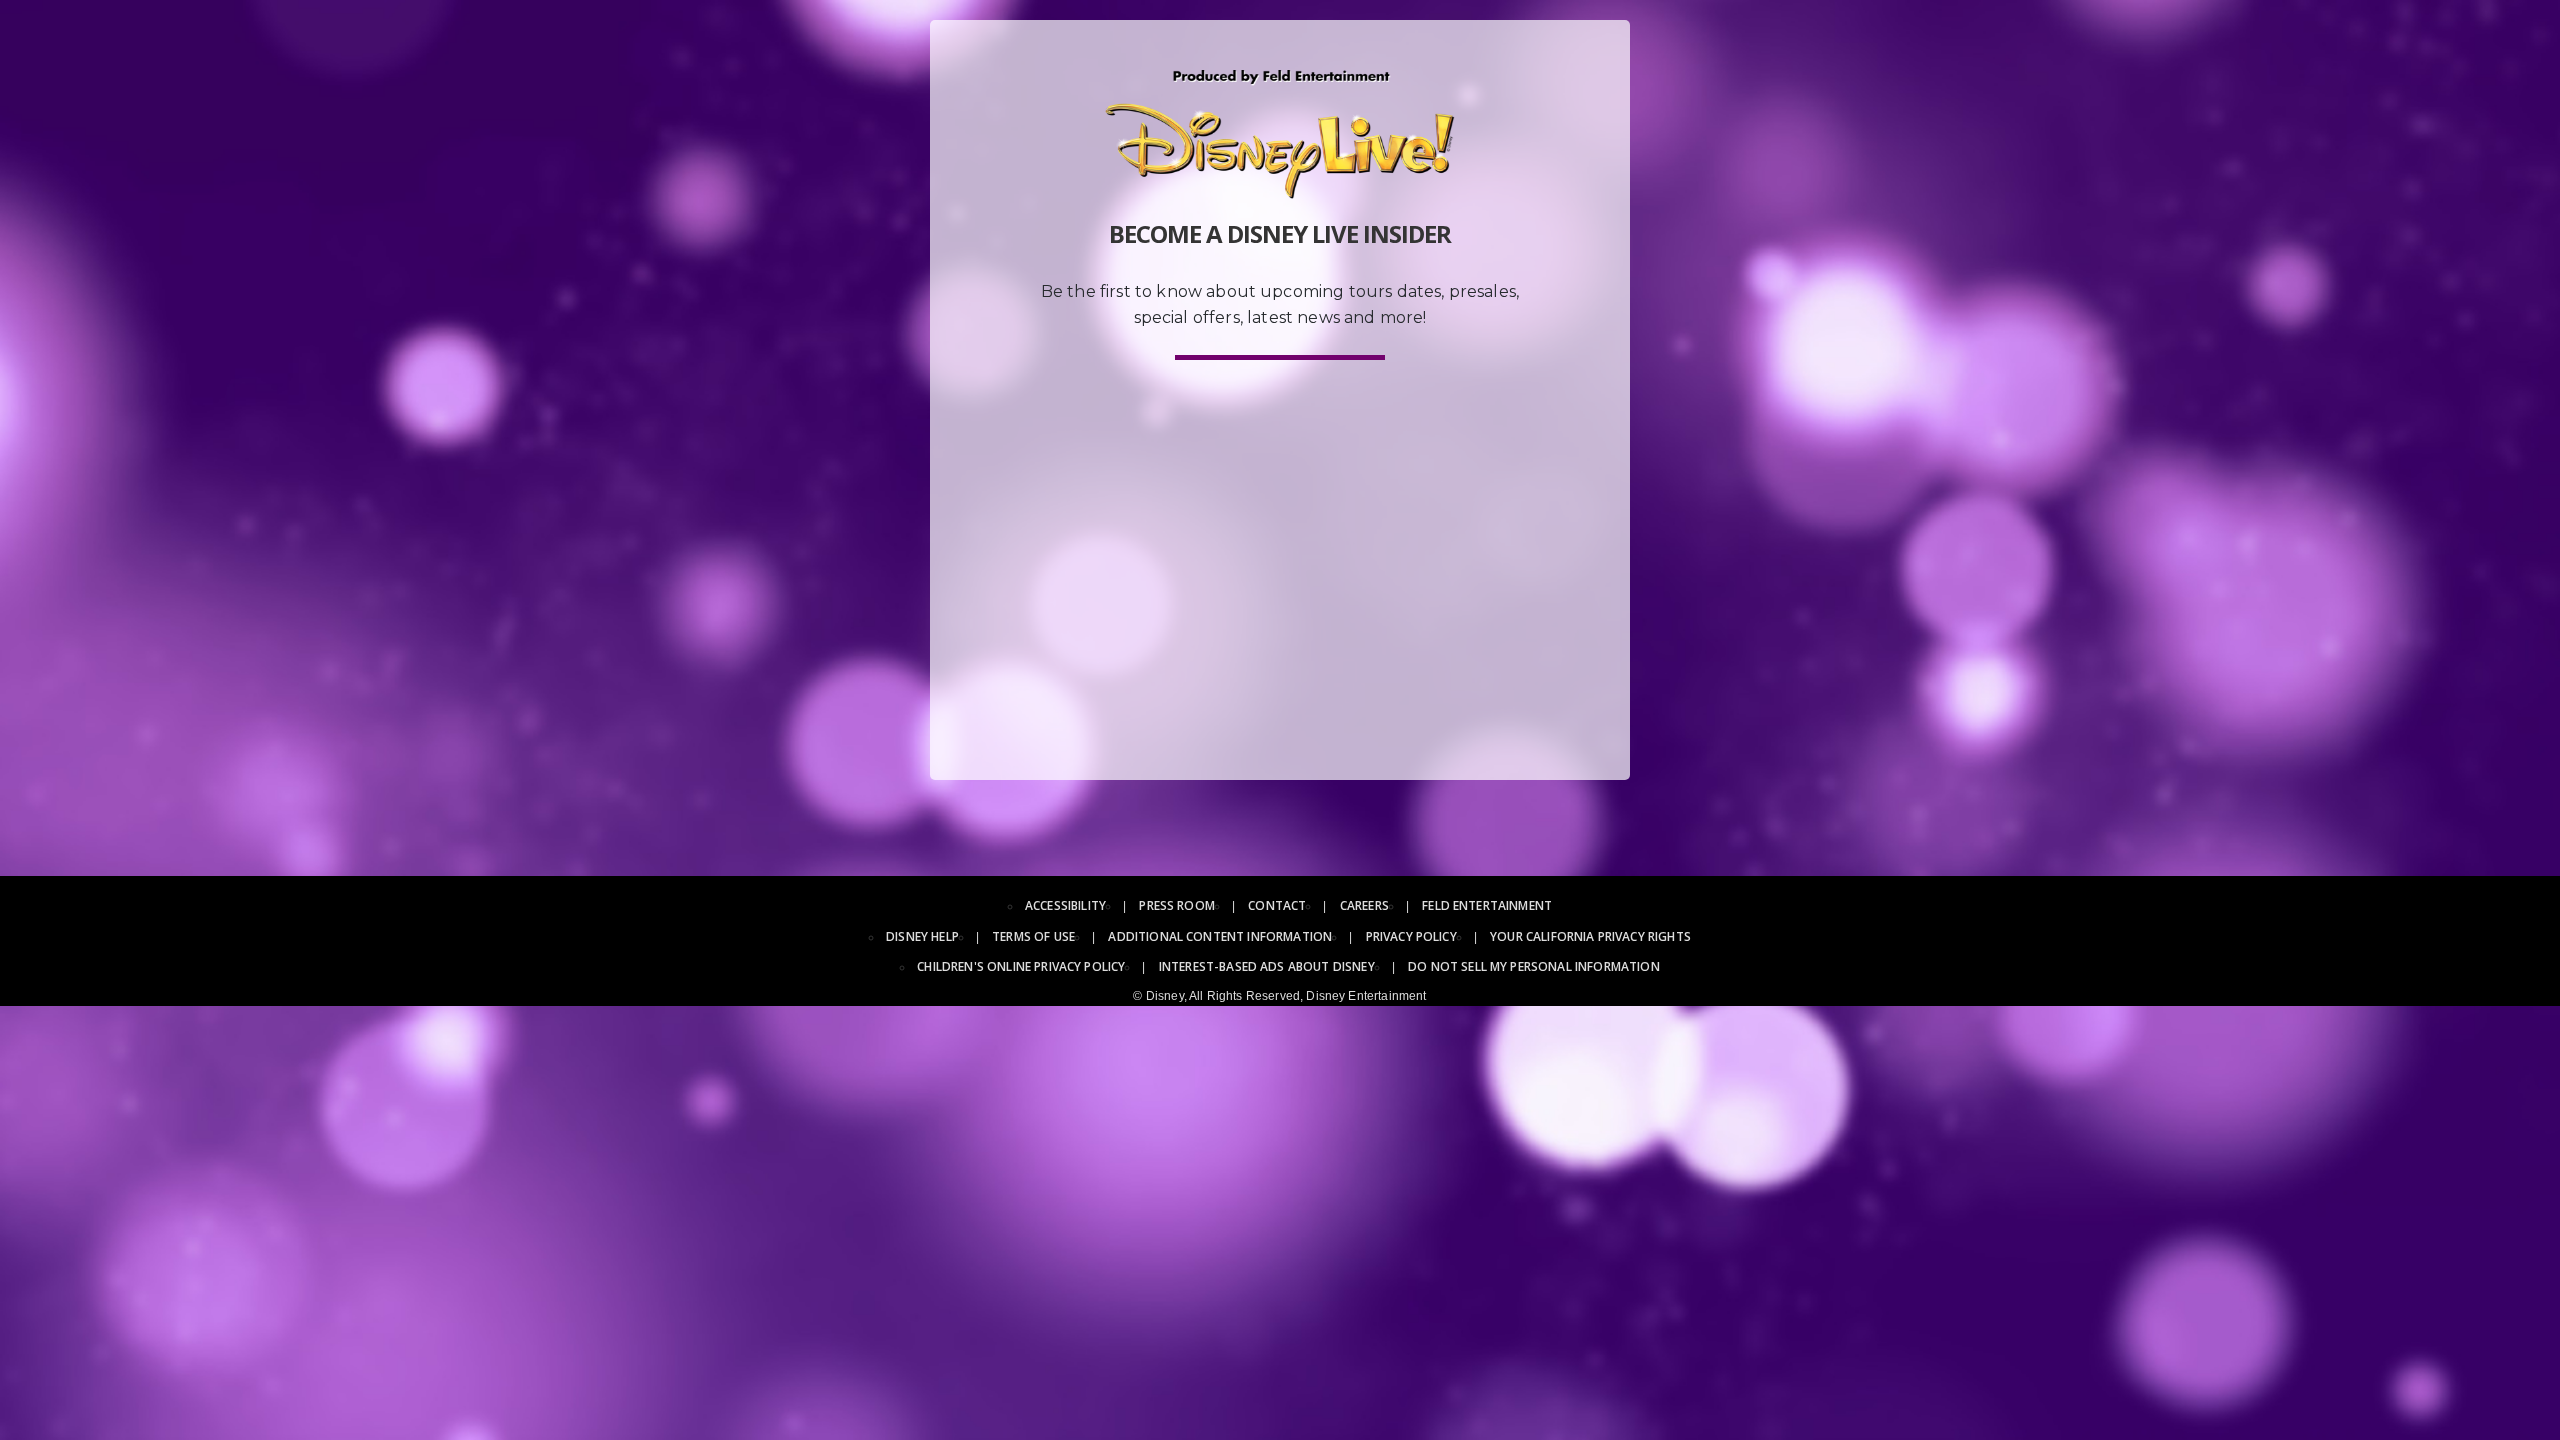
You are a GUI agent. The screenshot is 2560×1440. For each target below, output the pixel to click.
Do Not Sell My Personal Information (1534, 966)
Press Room (1177, 905)
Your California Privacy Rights (1590, 936)
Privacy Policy (1411, 936)
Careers (1364, 905)
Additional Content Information (1220, 936)
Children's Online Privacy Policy (1021, 966)
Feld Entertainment (1487, 905)
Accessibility (1065, 905)
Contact (1277, 905)
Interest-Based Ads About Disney (1267, 966)
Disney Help (922, 936)
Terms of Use (1033, 936)
